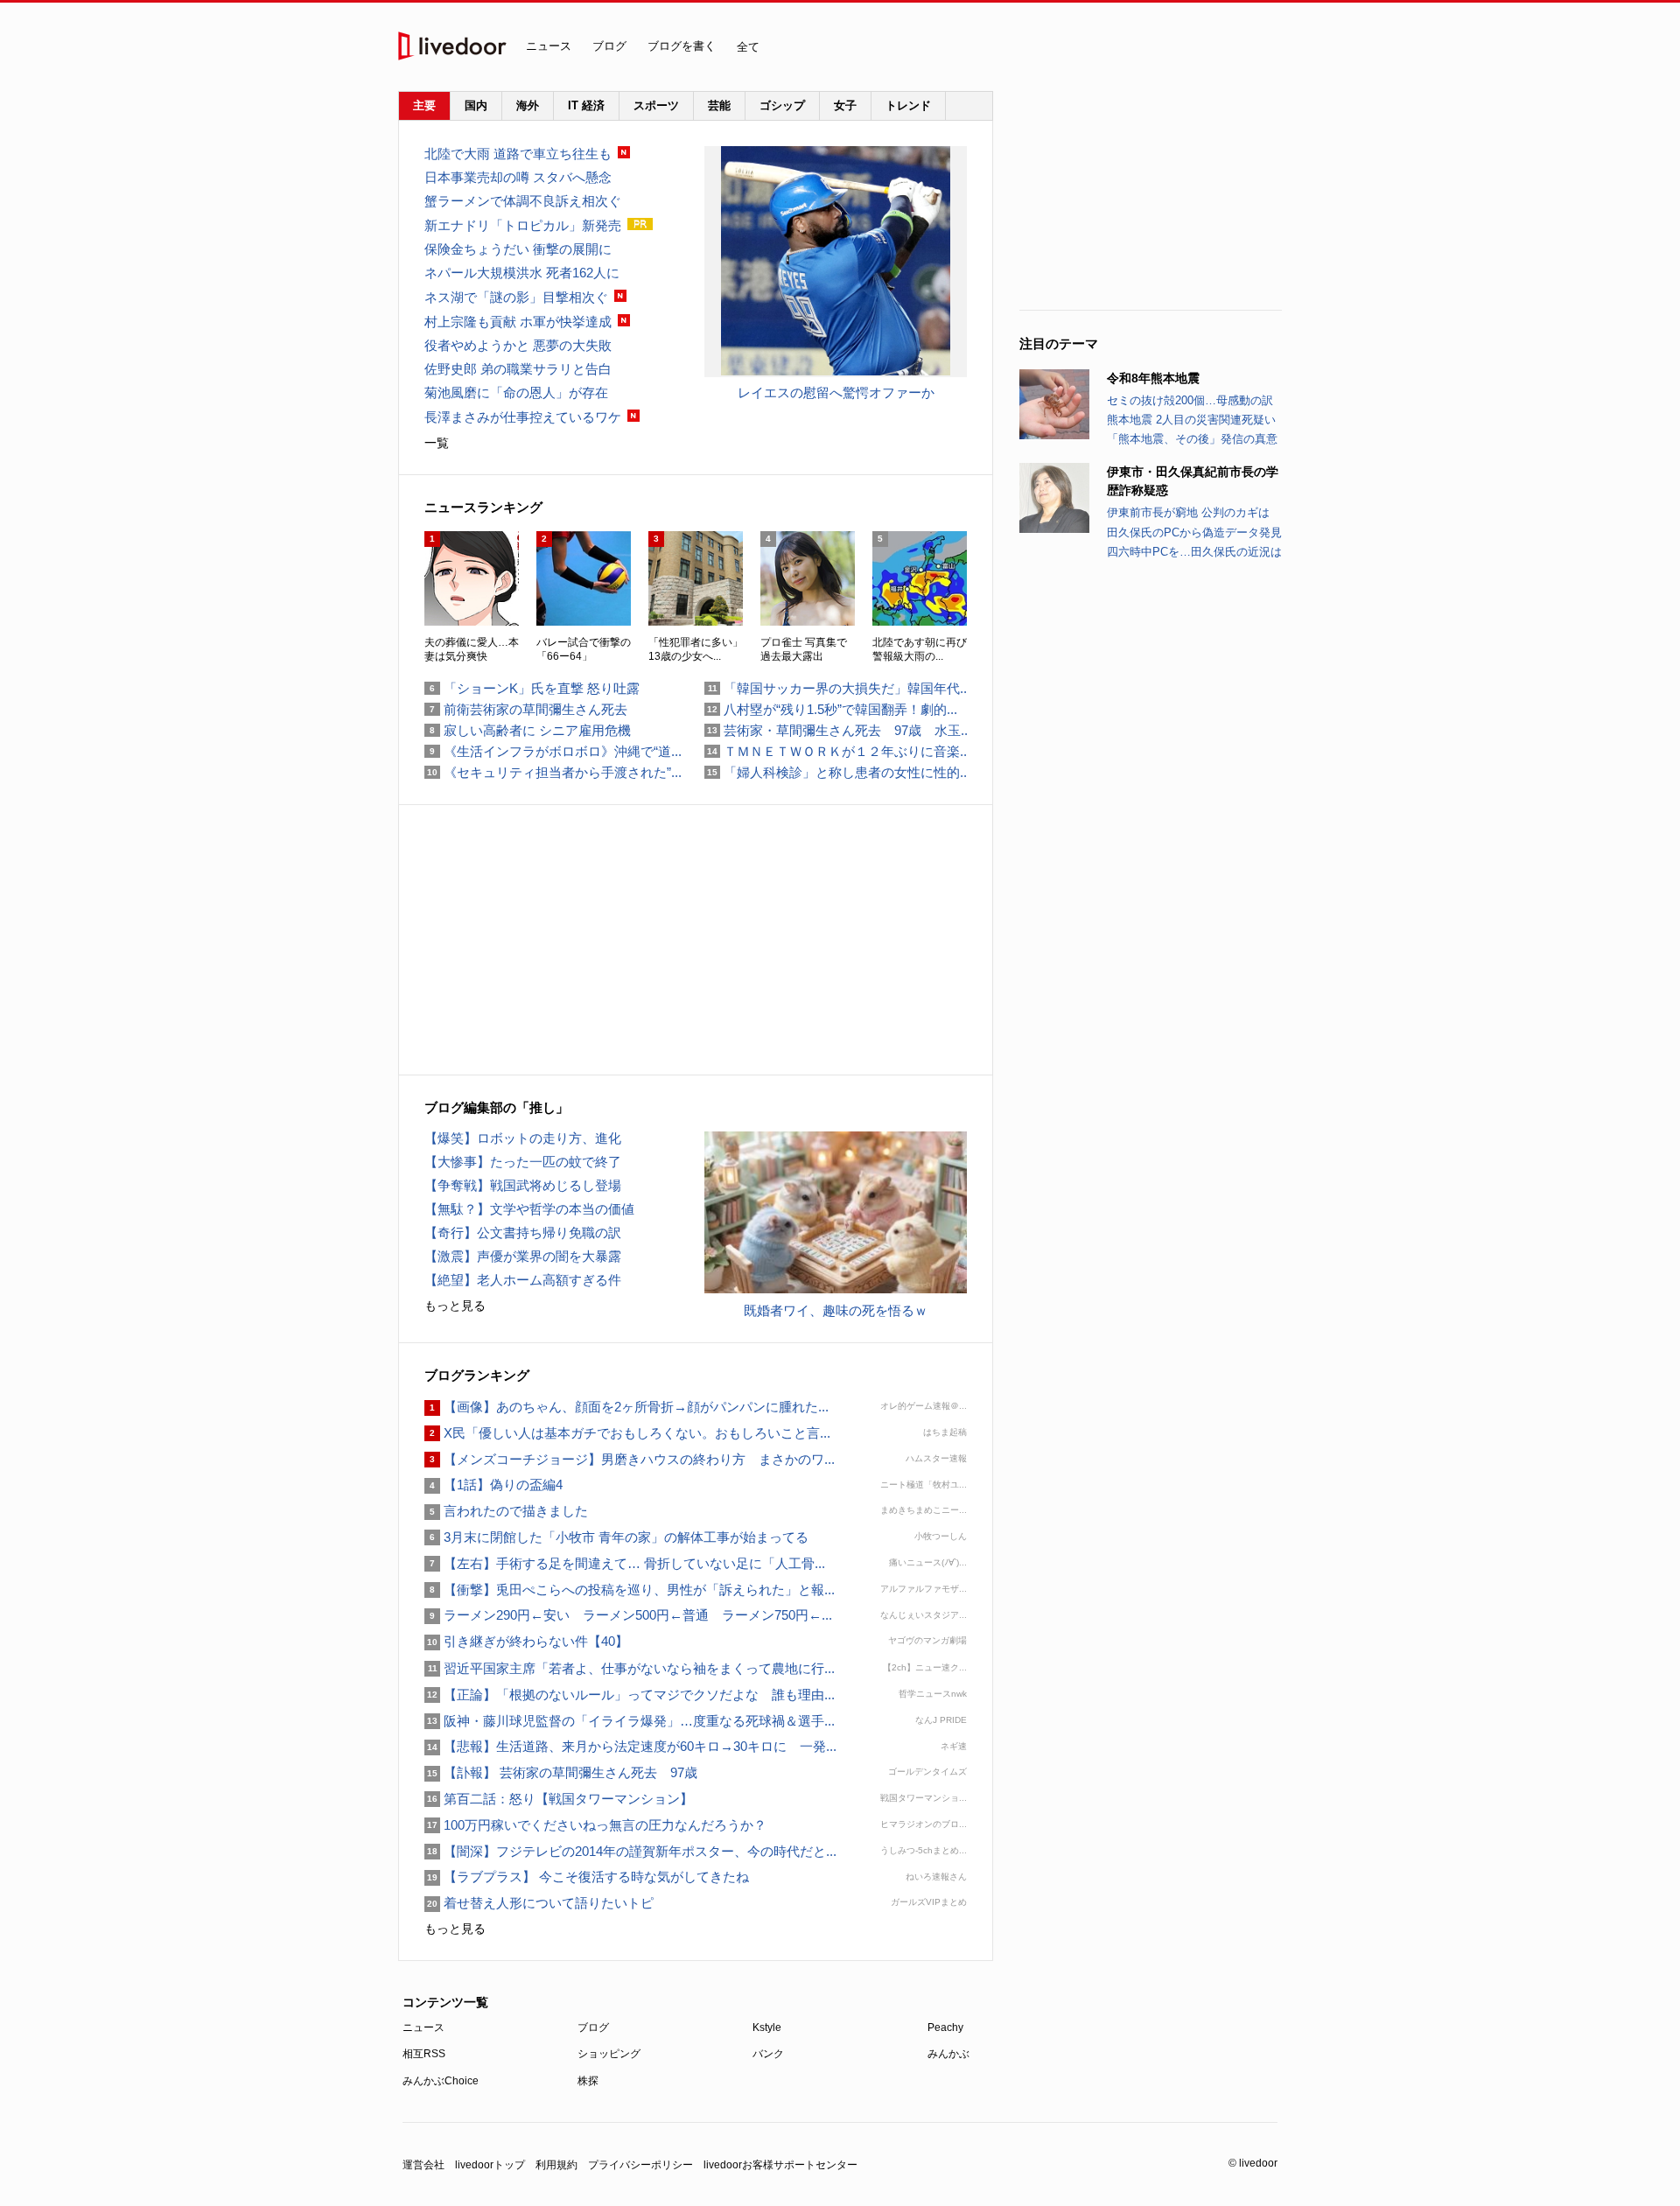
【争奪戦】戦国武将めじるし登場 (523, 1185)
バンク (768, 2054)
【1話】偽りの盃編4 (493, 1485)
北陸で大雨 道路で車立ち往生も (518, 154)
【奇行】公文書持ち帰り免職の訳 (523, 1233)
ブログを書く (682, 46)
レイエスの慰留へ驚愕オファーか (836, 392)
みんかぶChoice (441, 2081)
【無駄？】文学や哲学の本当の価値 (529, 1209)
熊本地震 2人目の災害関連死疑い (1191, 420)
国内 (476, 105)
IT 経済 (586, 105)
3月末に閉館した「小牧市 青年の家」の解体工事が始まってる (616, 1537)
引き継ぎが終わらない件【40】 (526, 1641)
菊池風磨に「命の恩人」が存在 (516, 392)
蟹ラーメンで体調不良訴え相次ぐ (523, 201)
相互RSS (424, 2054)
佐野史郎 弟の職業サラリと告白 (518, 369)
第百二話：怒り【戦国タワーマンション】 (559, 1799)
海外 (528, 105)
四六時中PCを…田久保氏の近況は (1194, 552)
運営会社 (423, 2165)
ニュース (549, 46)
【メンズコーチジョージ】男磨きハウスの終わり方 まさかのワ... (630, 1459)
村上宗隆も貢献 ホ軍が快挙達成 (518, 322)
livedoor (452, 46)
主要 (424, 105)
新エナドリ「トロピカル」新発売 (523, 225)
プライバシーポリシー (640, 2165)
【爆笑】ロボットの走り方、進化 (523, 1138)
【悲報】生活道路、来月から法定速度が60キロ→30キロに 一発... (630, 1746)
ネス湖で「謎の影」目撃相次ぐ (516, 297)
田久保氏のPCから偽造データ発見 (1194, 532)
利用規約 (556, 2165)
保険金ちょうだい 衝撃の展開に (518, 249)
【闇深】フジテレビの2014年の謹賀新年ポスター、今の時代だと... (630, 1851)
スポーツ (656, 105)
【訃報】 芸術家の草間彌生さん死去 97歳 (561, 1772)
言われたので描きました (506, 1511)
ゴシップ (782, 105)
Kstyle (767, 2027)
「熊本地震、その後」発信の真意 (1192, 439)
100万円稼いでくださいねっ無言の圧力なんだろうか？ (595, 1825)
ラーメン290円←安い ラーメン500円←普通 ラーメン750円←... (628, 1615)
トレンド (908, 105)
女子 (845, 105)
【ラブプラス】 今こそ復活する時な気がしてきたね (587, 1877)
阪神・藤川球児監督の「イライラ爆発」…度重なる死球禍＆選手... (630, 1721)
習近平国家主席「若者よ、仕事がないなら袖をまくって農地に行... (630, 1668)
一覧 (437, 443)
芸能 (719, 105)
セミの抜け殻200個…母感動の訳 (1190, 400)
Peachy (945, 2027)
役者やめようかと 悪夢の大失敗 (518, 345)
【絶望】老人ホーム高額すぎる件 (523, 1280)
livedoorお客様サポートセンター (780, 2165)
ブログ (609, 46)
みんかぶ (948, 2054)
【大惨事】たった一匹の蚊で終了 (523, 1162)
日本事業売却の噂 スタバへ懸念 (518, 177)
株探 (588, 2081)
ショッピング (609, 2054)
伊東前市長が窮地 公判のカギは (1188, 512)
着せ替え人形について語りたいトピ (539, 1903)
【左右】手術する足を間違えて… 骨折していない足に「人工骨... (625, 1563)
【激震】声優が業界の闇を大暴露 (523, 1256)
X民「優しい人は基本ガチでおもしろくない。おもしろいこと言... (627, 1433)
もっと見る (455, 1306)
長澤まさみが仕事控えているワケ (523, 417)
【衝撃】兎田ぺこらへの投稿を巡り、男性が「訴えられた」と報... (630, 1590)
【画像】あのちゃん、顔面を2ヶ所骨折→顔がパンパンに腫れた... (626, 1407)
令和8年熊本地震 (1153, 378)
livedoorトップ (490, 2165)
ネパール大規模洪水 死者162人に (522, 273)
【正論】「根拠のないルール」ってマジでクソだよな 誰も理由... (630, 1695)
